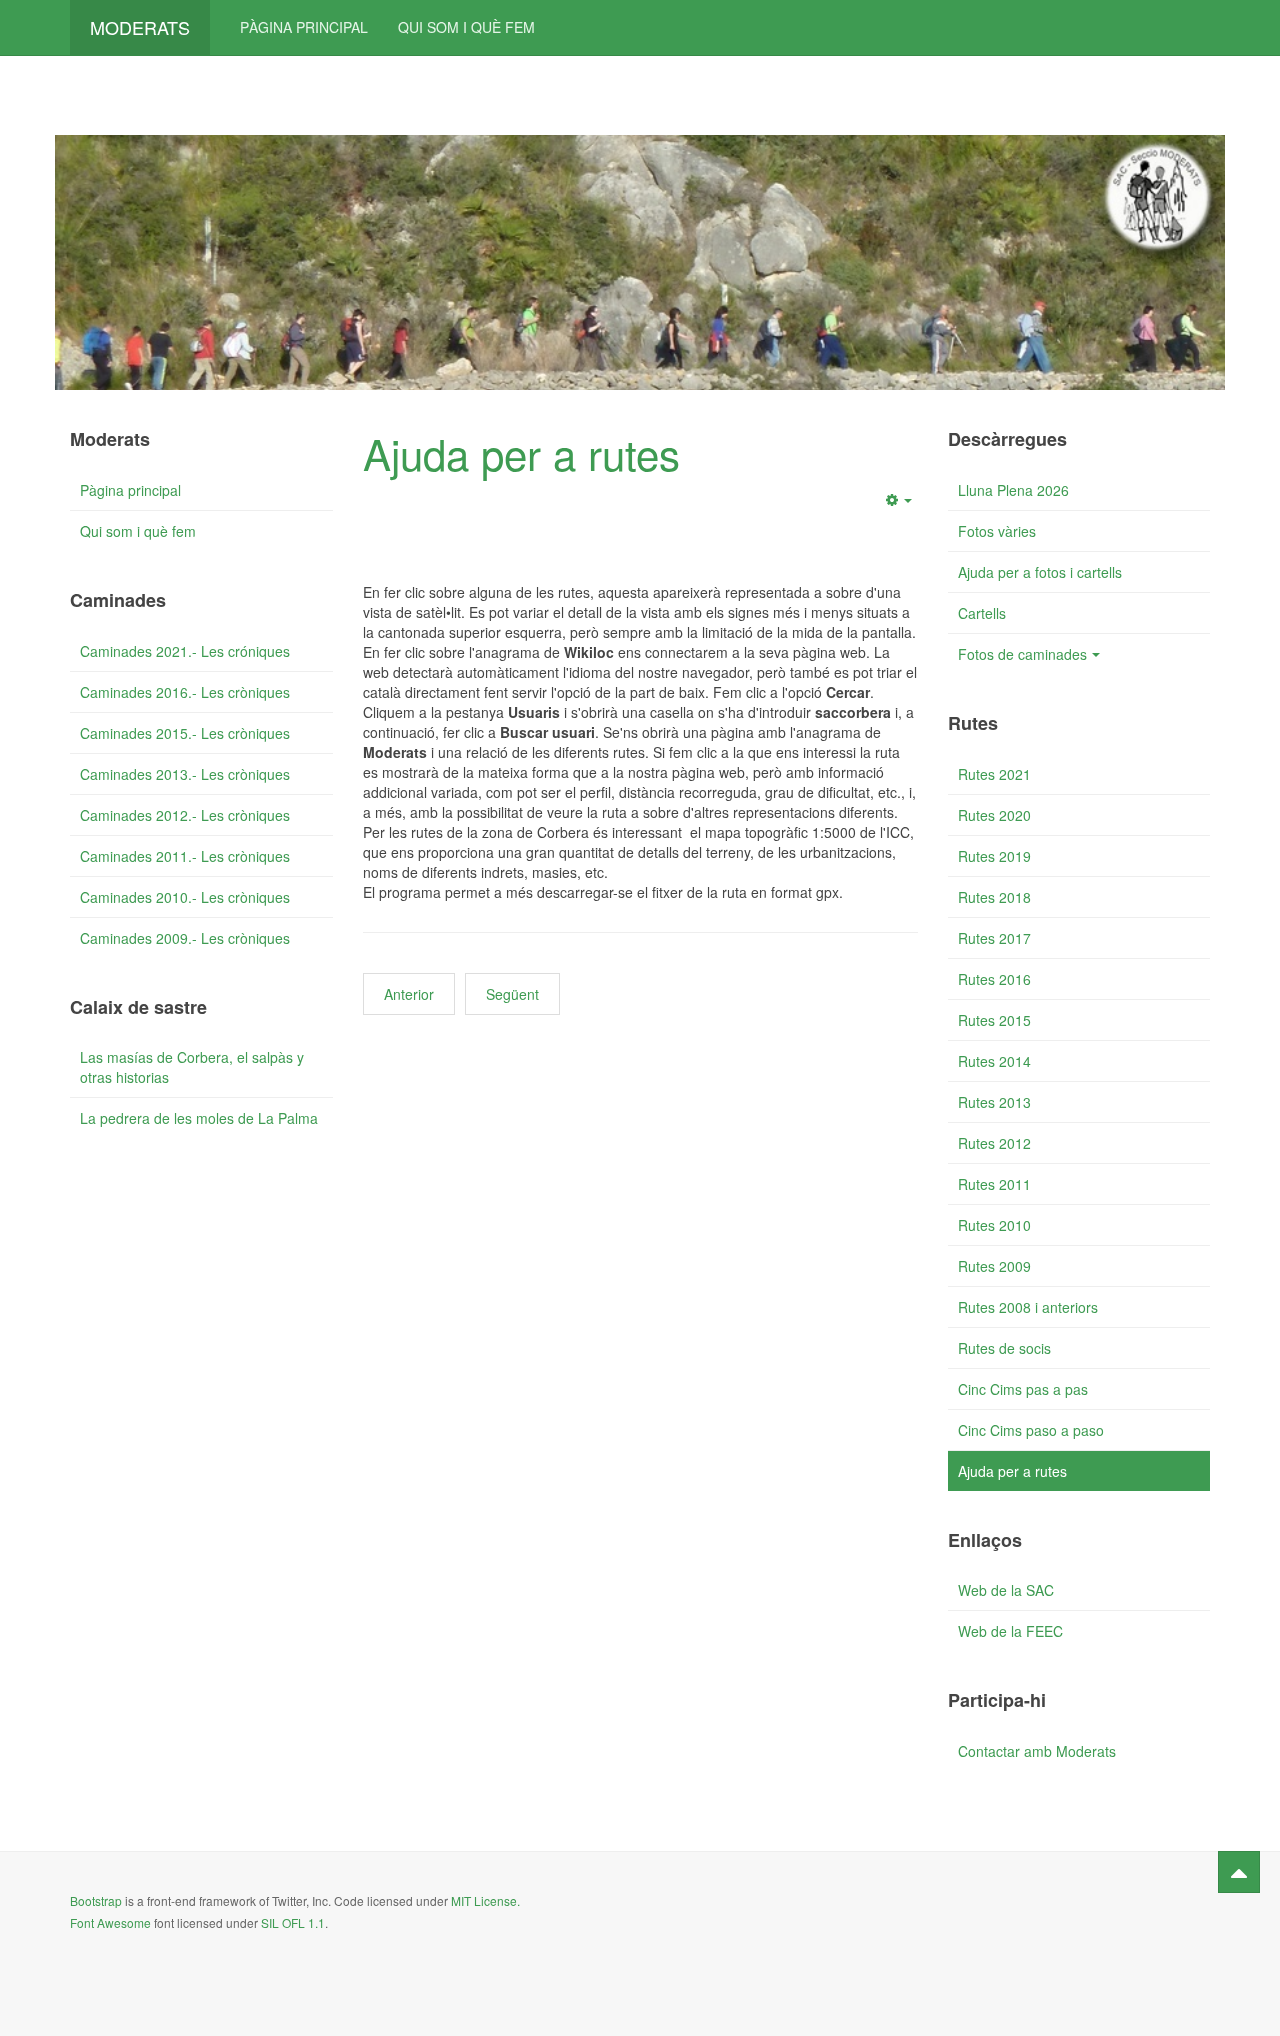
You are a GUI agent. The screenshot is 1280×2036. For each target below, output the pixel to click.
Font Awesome (110, 1922)
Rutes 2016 (994, 979)
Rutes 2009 (994, 1266)
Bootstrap (96, 1900)
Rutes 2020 (994, 815)
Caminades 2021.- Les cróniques (185, 651)
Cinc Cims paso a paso (1031, 1430)
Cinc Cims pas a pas (1023, 1389)
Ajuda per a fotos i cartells (1040, 572)
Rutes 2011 (994, 1184)
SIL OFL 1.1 (293, 1922)
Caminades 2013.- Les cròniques (185, 774)
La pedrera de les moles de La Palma (199, 1118)
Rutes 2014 (994, 1061)
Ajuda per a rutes (521, 453)
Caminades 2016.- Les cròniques (185, 692)
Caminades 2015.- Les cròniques (185, 733)
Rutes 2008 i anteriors (1028, 1307)
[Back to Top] (1239, 1872)
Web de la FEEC (1010, 1631)
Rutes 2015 (994, 1020)
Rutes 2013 (994, 1102)
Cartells (982, 613)
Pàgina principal (304, 27)
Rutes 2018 (994, 897)
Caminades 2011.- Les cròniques (185, 856)
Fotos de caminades (1022, 654)
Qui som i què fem (466, 27)
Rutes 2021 (994, 774)
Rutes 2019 (994, 856)
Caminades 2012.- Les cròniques (185, 815)
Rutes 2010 (994, 1225)
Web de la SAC (1006, 1590)
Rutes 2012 (994, 1143)
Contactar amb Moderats (1037, 1751)
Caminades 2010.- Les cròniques (185, 897)
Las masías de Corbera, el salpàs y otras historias (192, 1067)
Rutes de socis (1004, 1348)
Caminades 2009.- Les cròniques (185, 938)
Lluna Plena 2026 (1013, 490)
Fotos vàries (997, 531)
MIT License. (485, 1900)
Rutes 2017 (994, 938)
